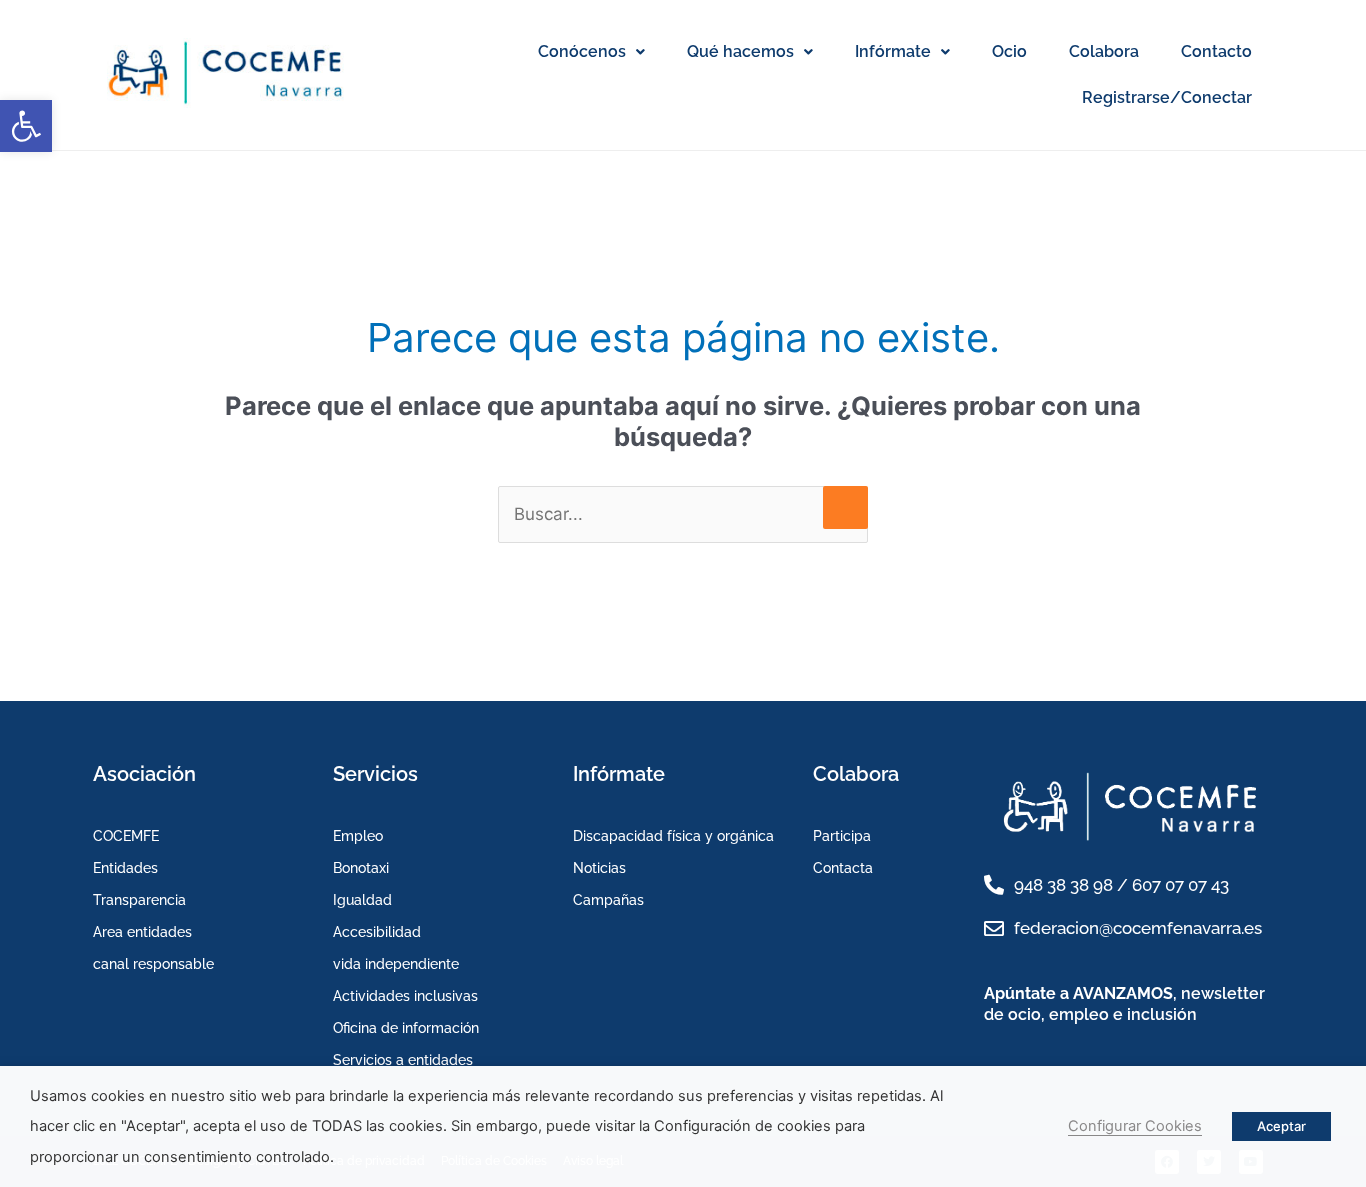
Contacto (1216, 51)
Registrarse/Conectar (1167, 97)
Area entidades (142, 932)
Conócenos (582, 51)
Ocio (1009, 51)
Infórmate (893, 51)
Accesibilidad (377, 932)
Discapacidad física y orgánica (673, 836)
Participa (842, 836)
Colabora (1104, 51)
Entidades (125, 868)
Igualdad (362, 900)
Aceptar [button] (1281, 1126)
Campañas (608, 900)
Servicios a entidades (403, 1060)
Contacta (843, 868)
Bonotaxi (361, 868)
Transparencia (139, 900)
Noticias (599, 868)
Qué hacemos (740, 51)
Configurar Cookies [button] (1135, 1126)
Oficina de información (406, 1028)
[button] (26, 126)
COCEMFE (126, 836)
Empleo (358, 836)
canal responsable (153, 964)
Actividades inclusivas (405, 996)
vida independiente (396, 964)
